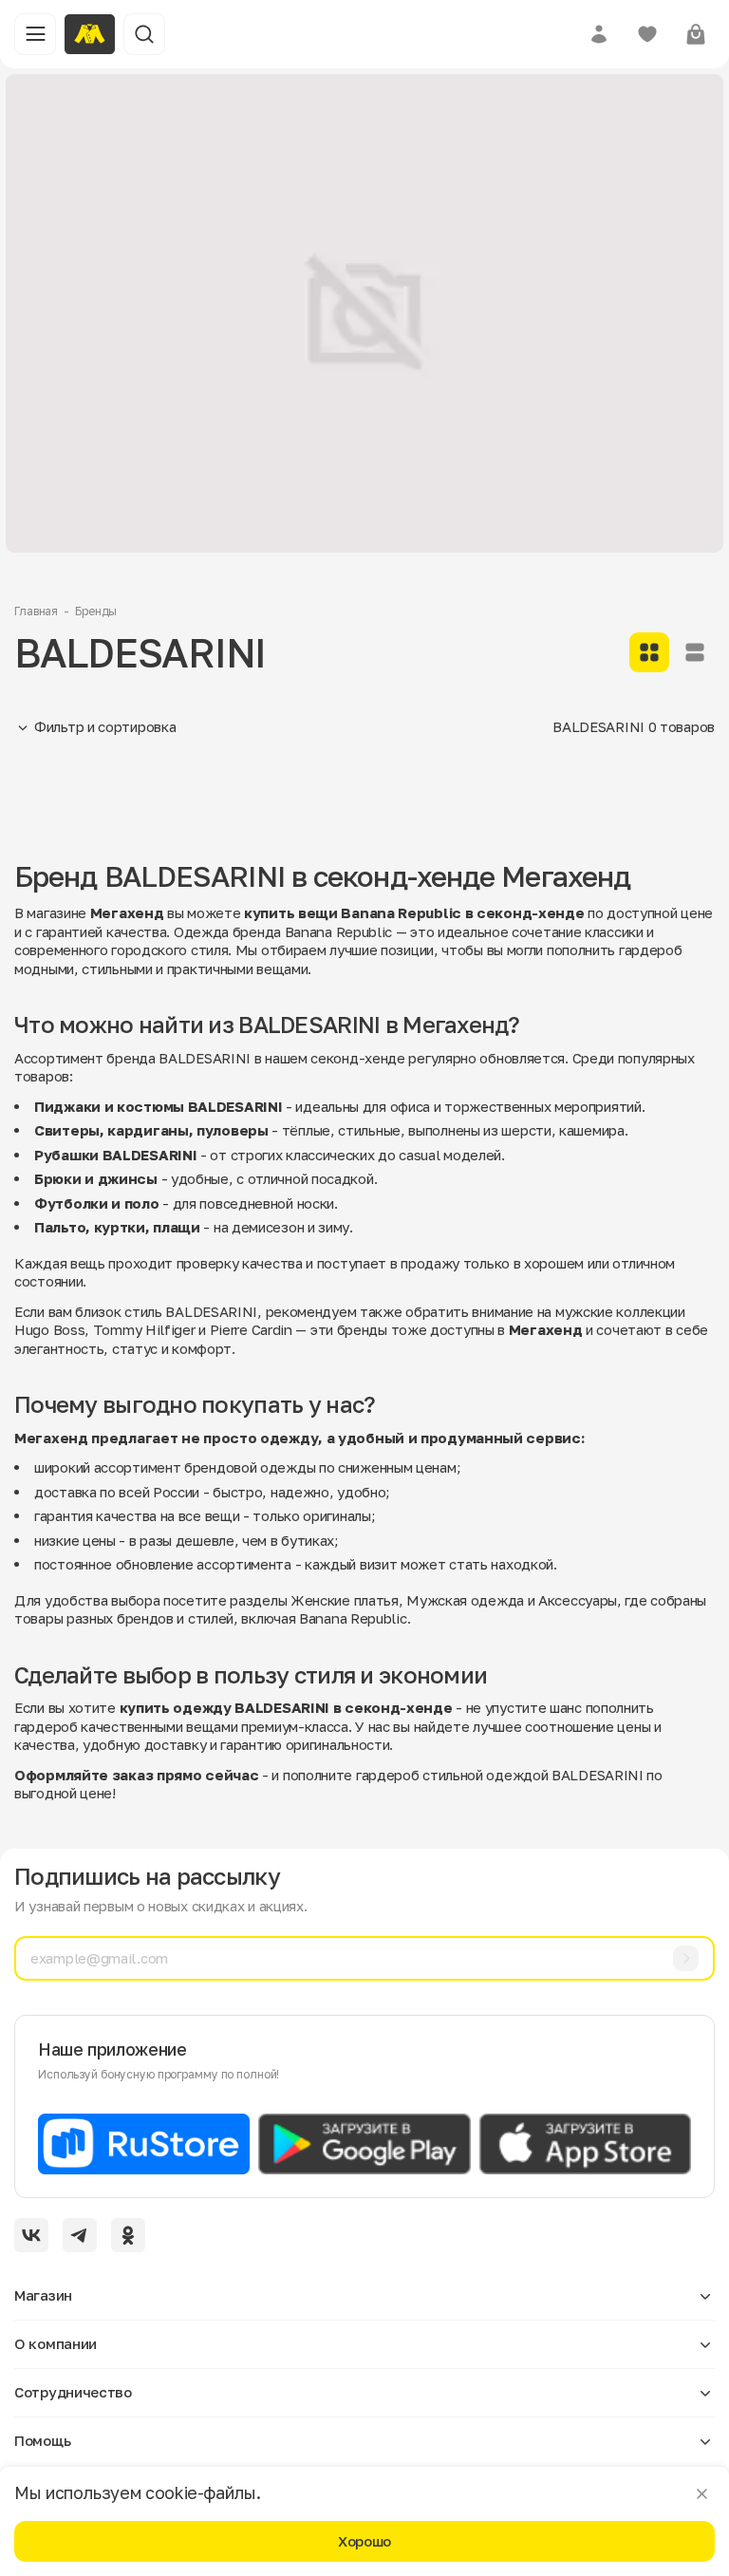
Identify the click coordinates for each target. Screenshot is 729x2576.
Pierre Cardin (251, 1329)
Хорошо (364, 2541)
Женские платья (345, 1600)
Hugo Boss (49, 1329)
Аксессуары (578, 1600)
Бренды (96, 611)
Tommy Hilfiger (144, 1329)
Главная (36, 611)
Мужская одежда (465, 1600)
